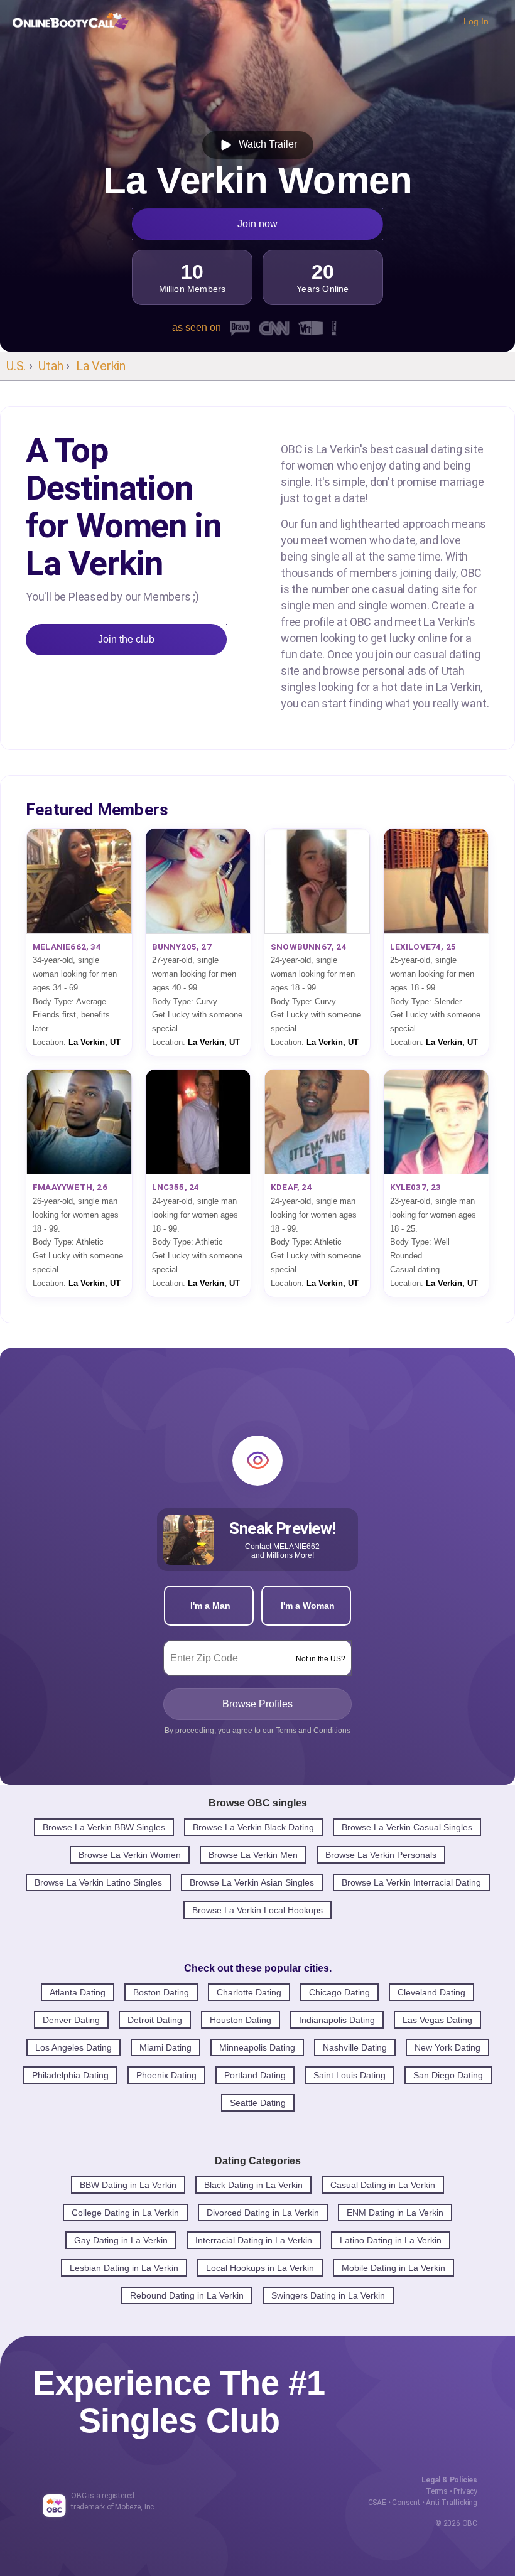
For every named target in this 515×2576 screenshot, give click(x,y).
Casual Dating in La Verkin (383, 2185)
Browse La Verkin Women (130, 1855)
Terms (437, 2491)
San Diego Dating (448, 2075)
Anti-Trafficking (452, 2503)
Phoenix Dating (166, 2075)
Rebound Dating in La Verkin (187, 2295)
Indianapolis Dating (337, 2020)
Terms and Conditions (313, 1731)
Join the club (126, 639)
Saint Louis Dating (350, 2075)
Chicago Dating (339, 1992)
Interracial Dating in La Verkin (254, 2240)
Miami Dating (165, 2047)
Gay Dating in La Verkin (121, 2240)
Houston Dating (241, 2020)
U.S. (16, 366)
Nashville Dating (355, 2047)
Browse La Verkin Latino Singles (98, 1882)
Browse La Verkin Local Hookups (257, 1910)
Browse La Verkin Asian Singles (252, 1882)
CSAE (377, 2503)
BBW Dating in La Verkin (128, 2185)
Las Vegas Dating (437, 2020)
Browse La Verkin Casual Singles (407, 1827)
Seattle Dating (258, 2103)
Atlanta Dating (78, 1992)
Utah (51, 366)
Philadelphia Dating (70, 2075)
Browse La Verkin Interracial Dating (411, 1882)
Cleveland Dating (431, 1992)
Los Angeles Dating (73, 2047)
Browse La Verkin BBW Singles (104, 1827)
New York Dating (447, 2047)
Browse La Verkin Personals (381, 1855)
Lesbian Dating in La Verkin (124, 2268)
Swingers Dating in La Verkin (328, 2295)
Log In (476, 21)
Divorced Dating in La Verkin (263, 2213)
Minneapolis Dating (257, 2047)
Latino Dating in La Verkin (391, 2240)
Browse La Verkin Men (253, 1855)
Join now (257, 224)
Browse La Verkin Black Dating (253, 1827)
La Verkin (101, 366)
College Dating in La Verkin (125, 2213)
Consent (406, 2503)
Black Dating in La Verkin (253, 2185)
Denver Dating (71, 2020)
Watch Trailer (265, 144)
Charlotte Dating (249, 1992)
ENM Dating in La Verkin (395, 2213)
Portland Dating (255, 2075)
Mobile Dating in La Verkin (393, 2268)
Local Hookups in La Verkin (260, 2268)
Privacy (465, 2491)
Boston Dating (161, 1992)
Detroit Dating (155, 2020)
